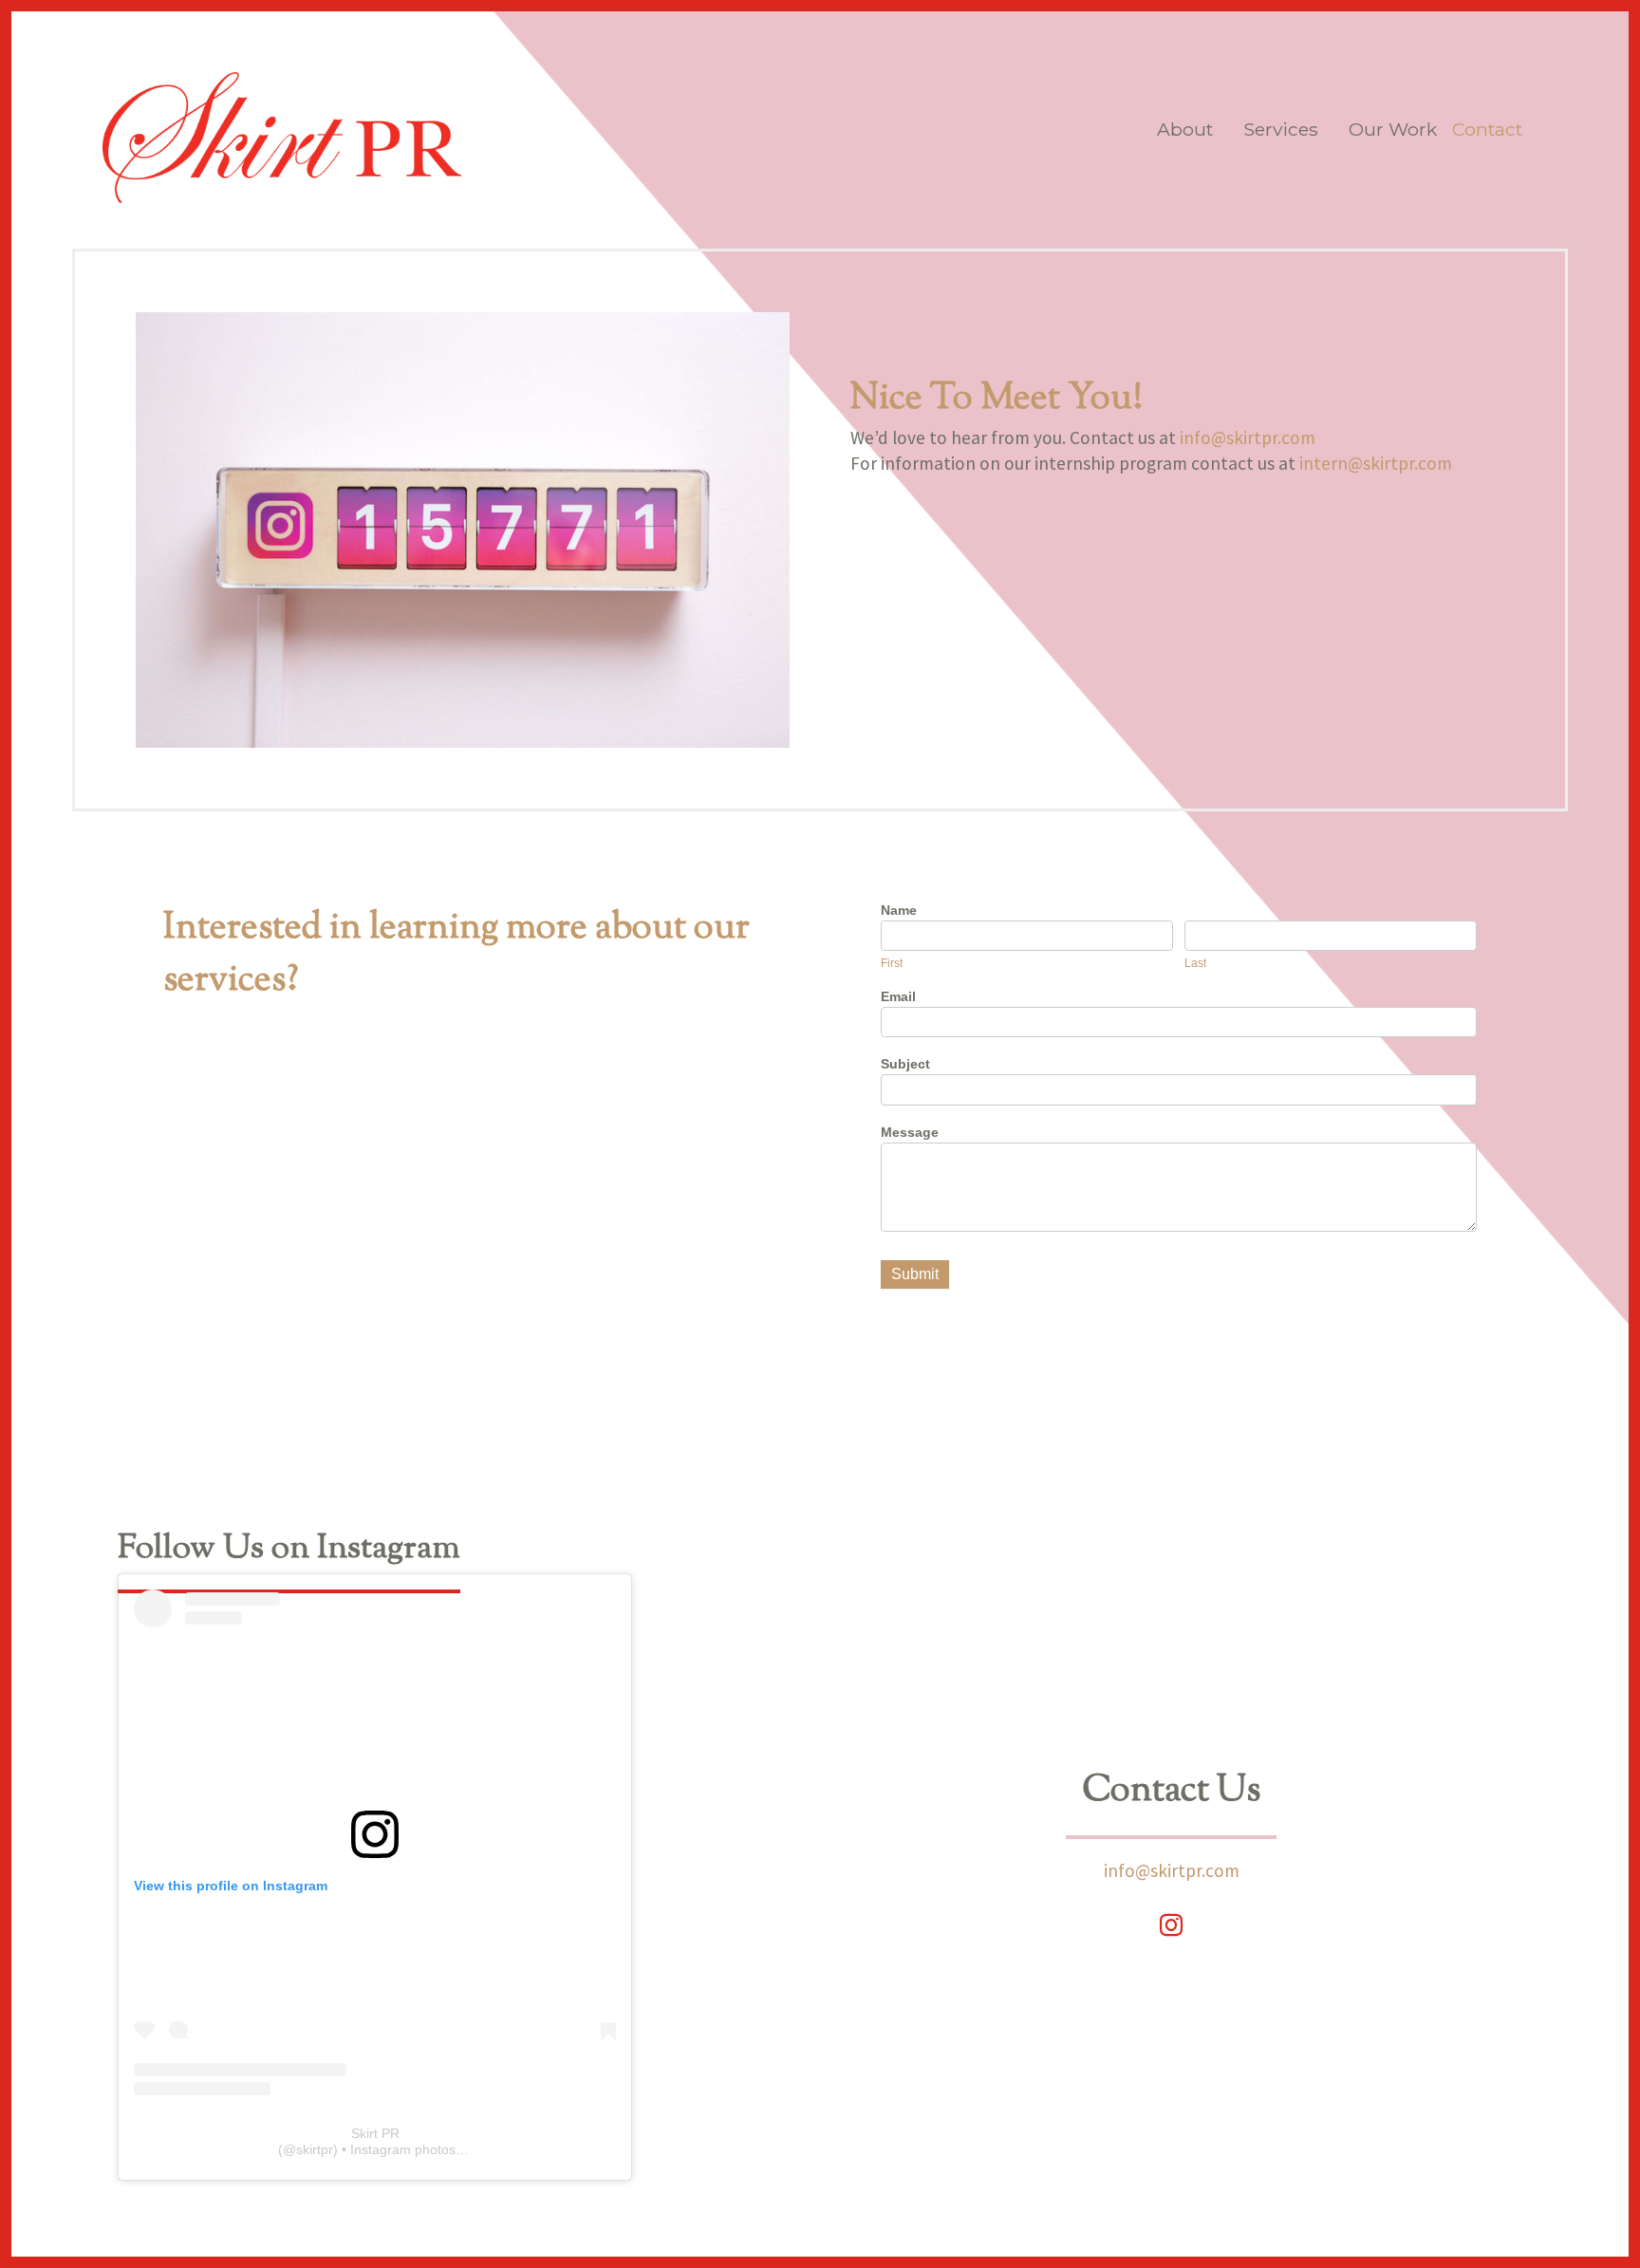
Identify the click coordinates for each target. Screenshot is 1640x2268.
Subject (905, 1064)
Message (910, 1132)
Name (899, 910)
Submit (915, 1274)
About (1185, 129)
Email (898, 996)
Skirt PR (375, 2133)
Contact (1487, 129)
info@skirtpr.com (1248, 437)
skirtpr (315, 2149)
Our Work (1393, 129)
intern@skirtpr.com (1376, 463)
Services (1281, 129)
